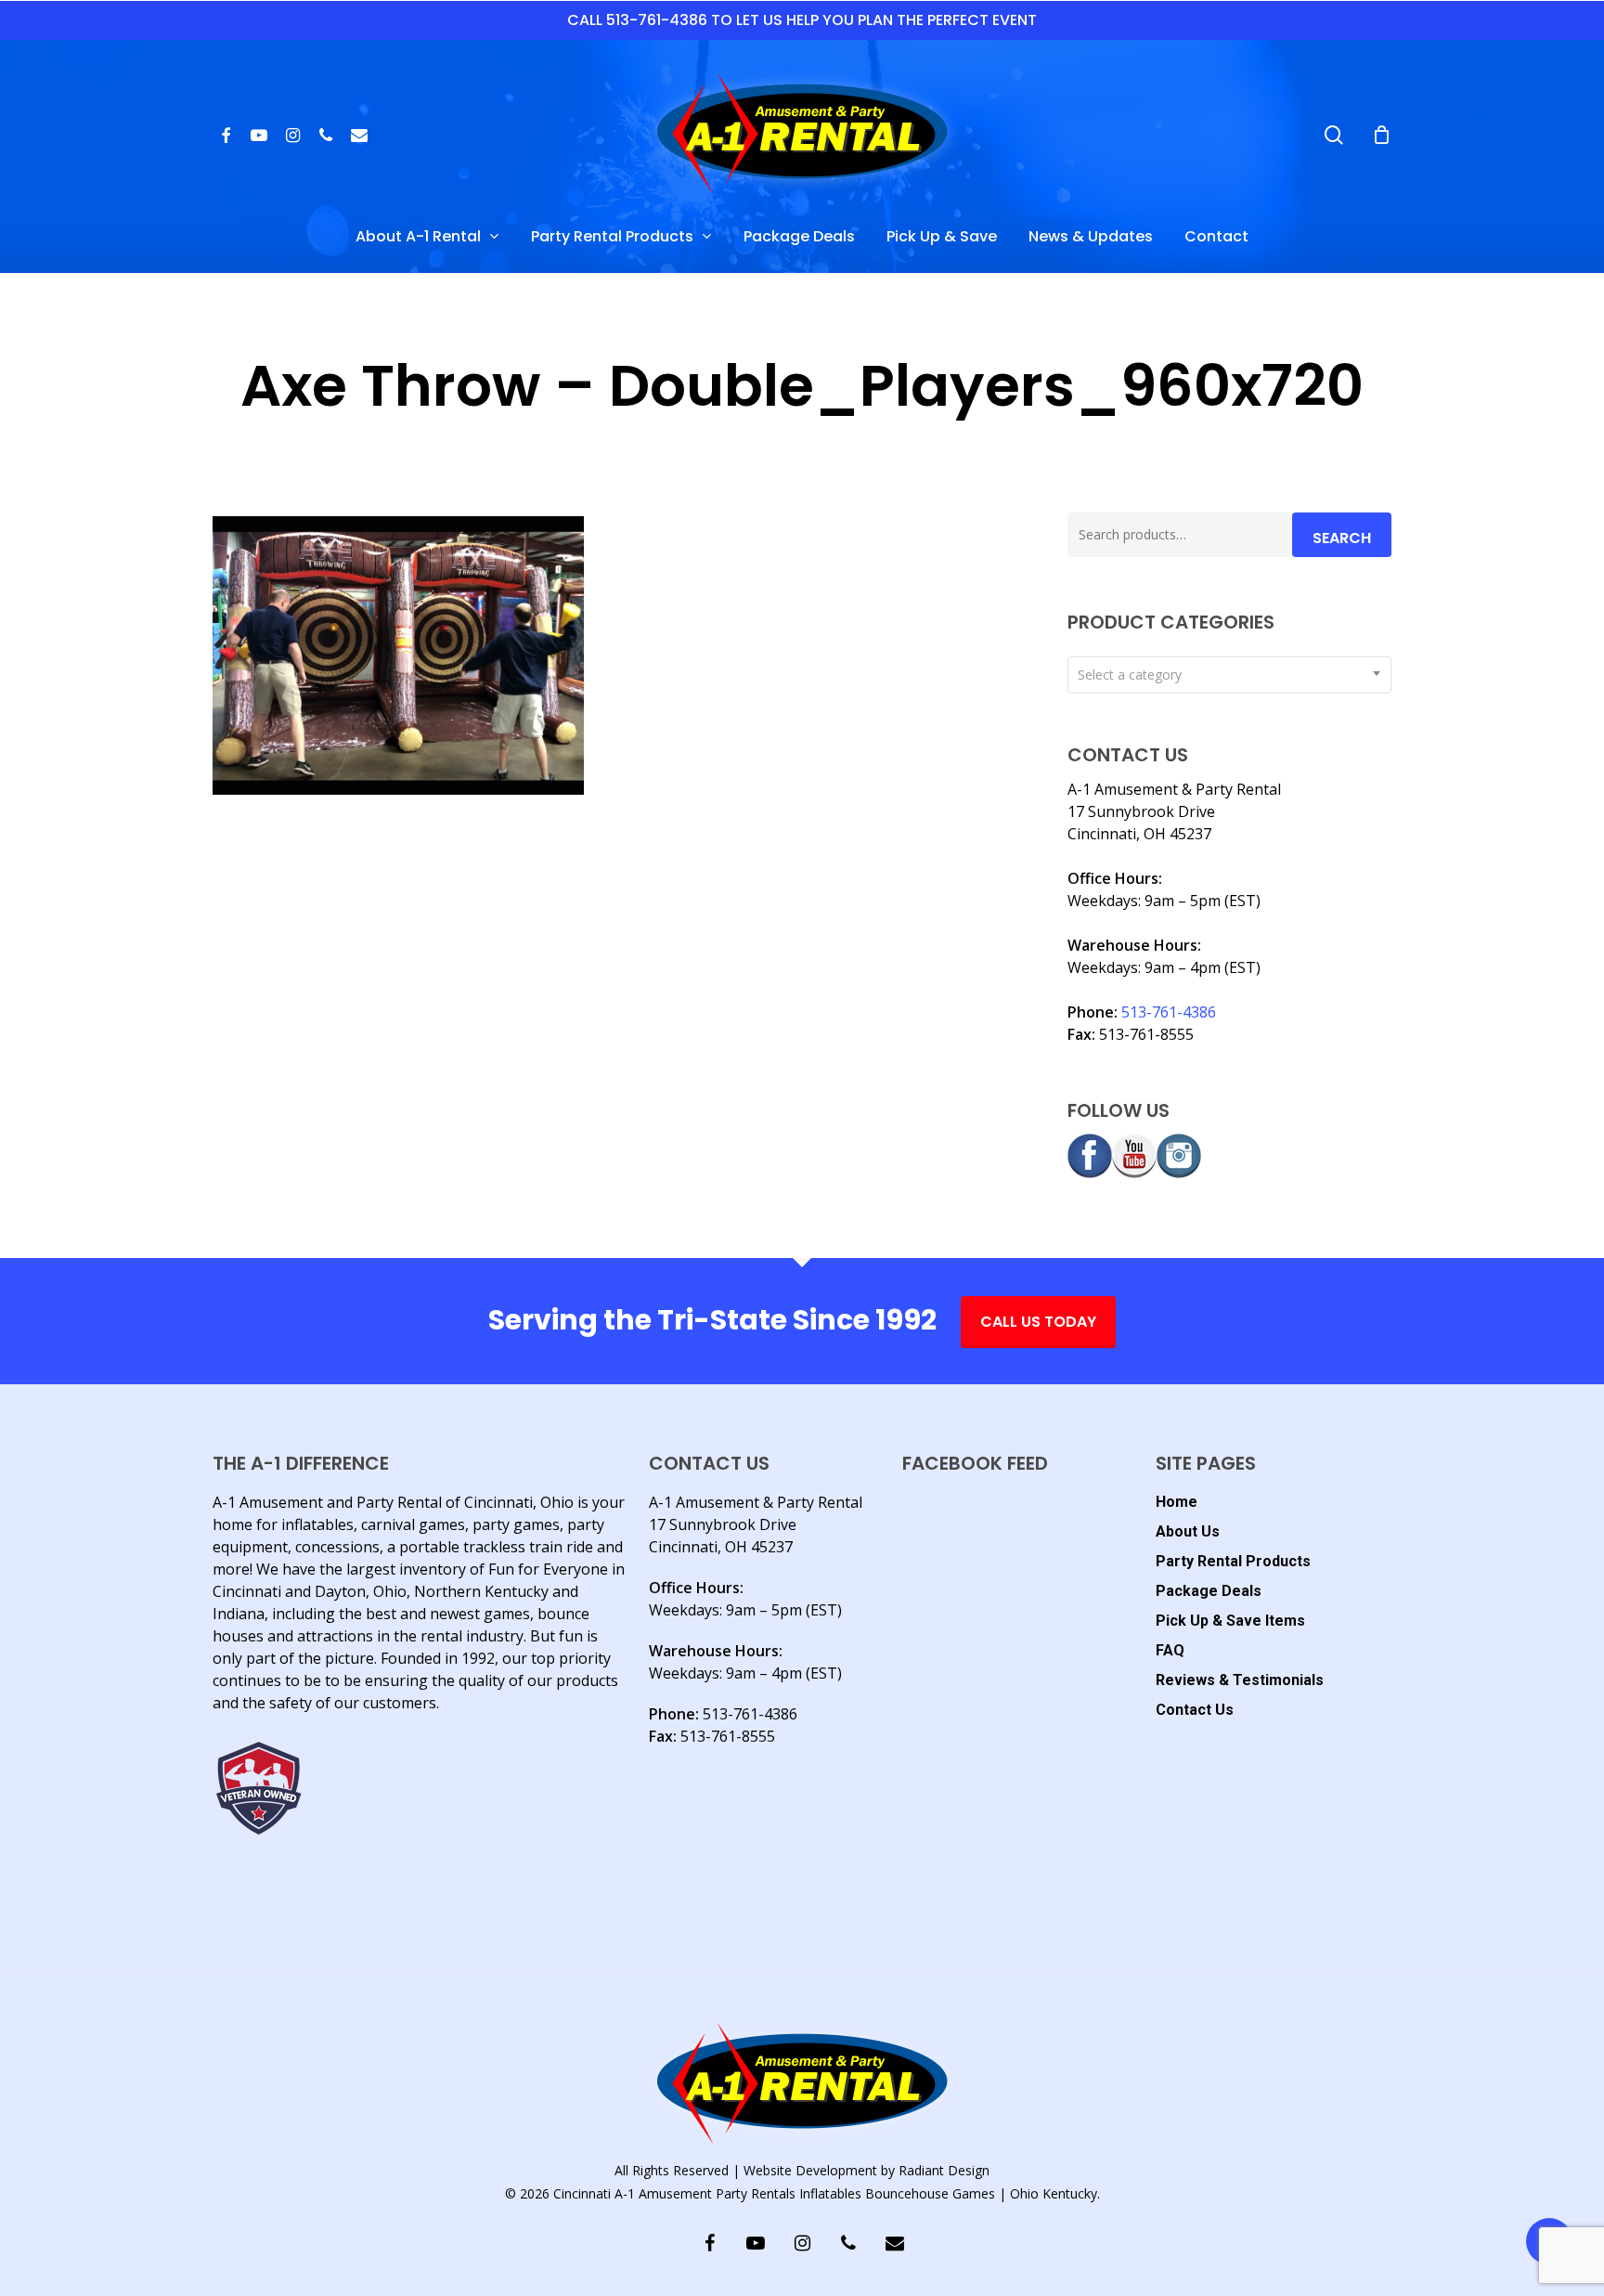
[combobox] (1229, 675)
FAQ (1170, 1650)
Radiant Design (944, 2170)
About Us (1188, 1531)
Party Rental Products (1233, 1561)
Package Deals (1209, 1591)
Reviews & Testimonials (1240, 1680)
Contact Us (1195, 1710)
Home (1177, 1502)
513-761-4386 (1169, 1012)
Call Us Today (1038, 1322)
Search (1342, 538)
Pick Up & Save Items (1230, 1621)
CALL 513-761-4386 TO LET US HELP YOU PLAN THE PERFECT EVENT (802, 20)
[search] (1334, 135)
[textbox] (1229, 675)
